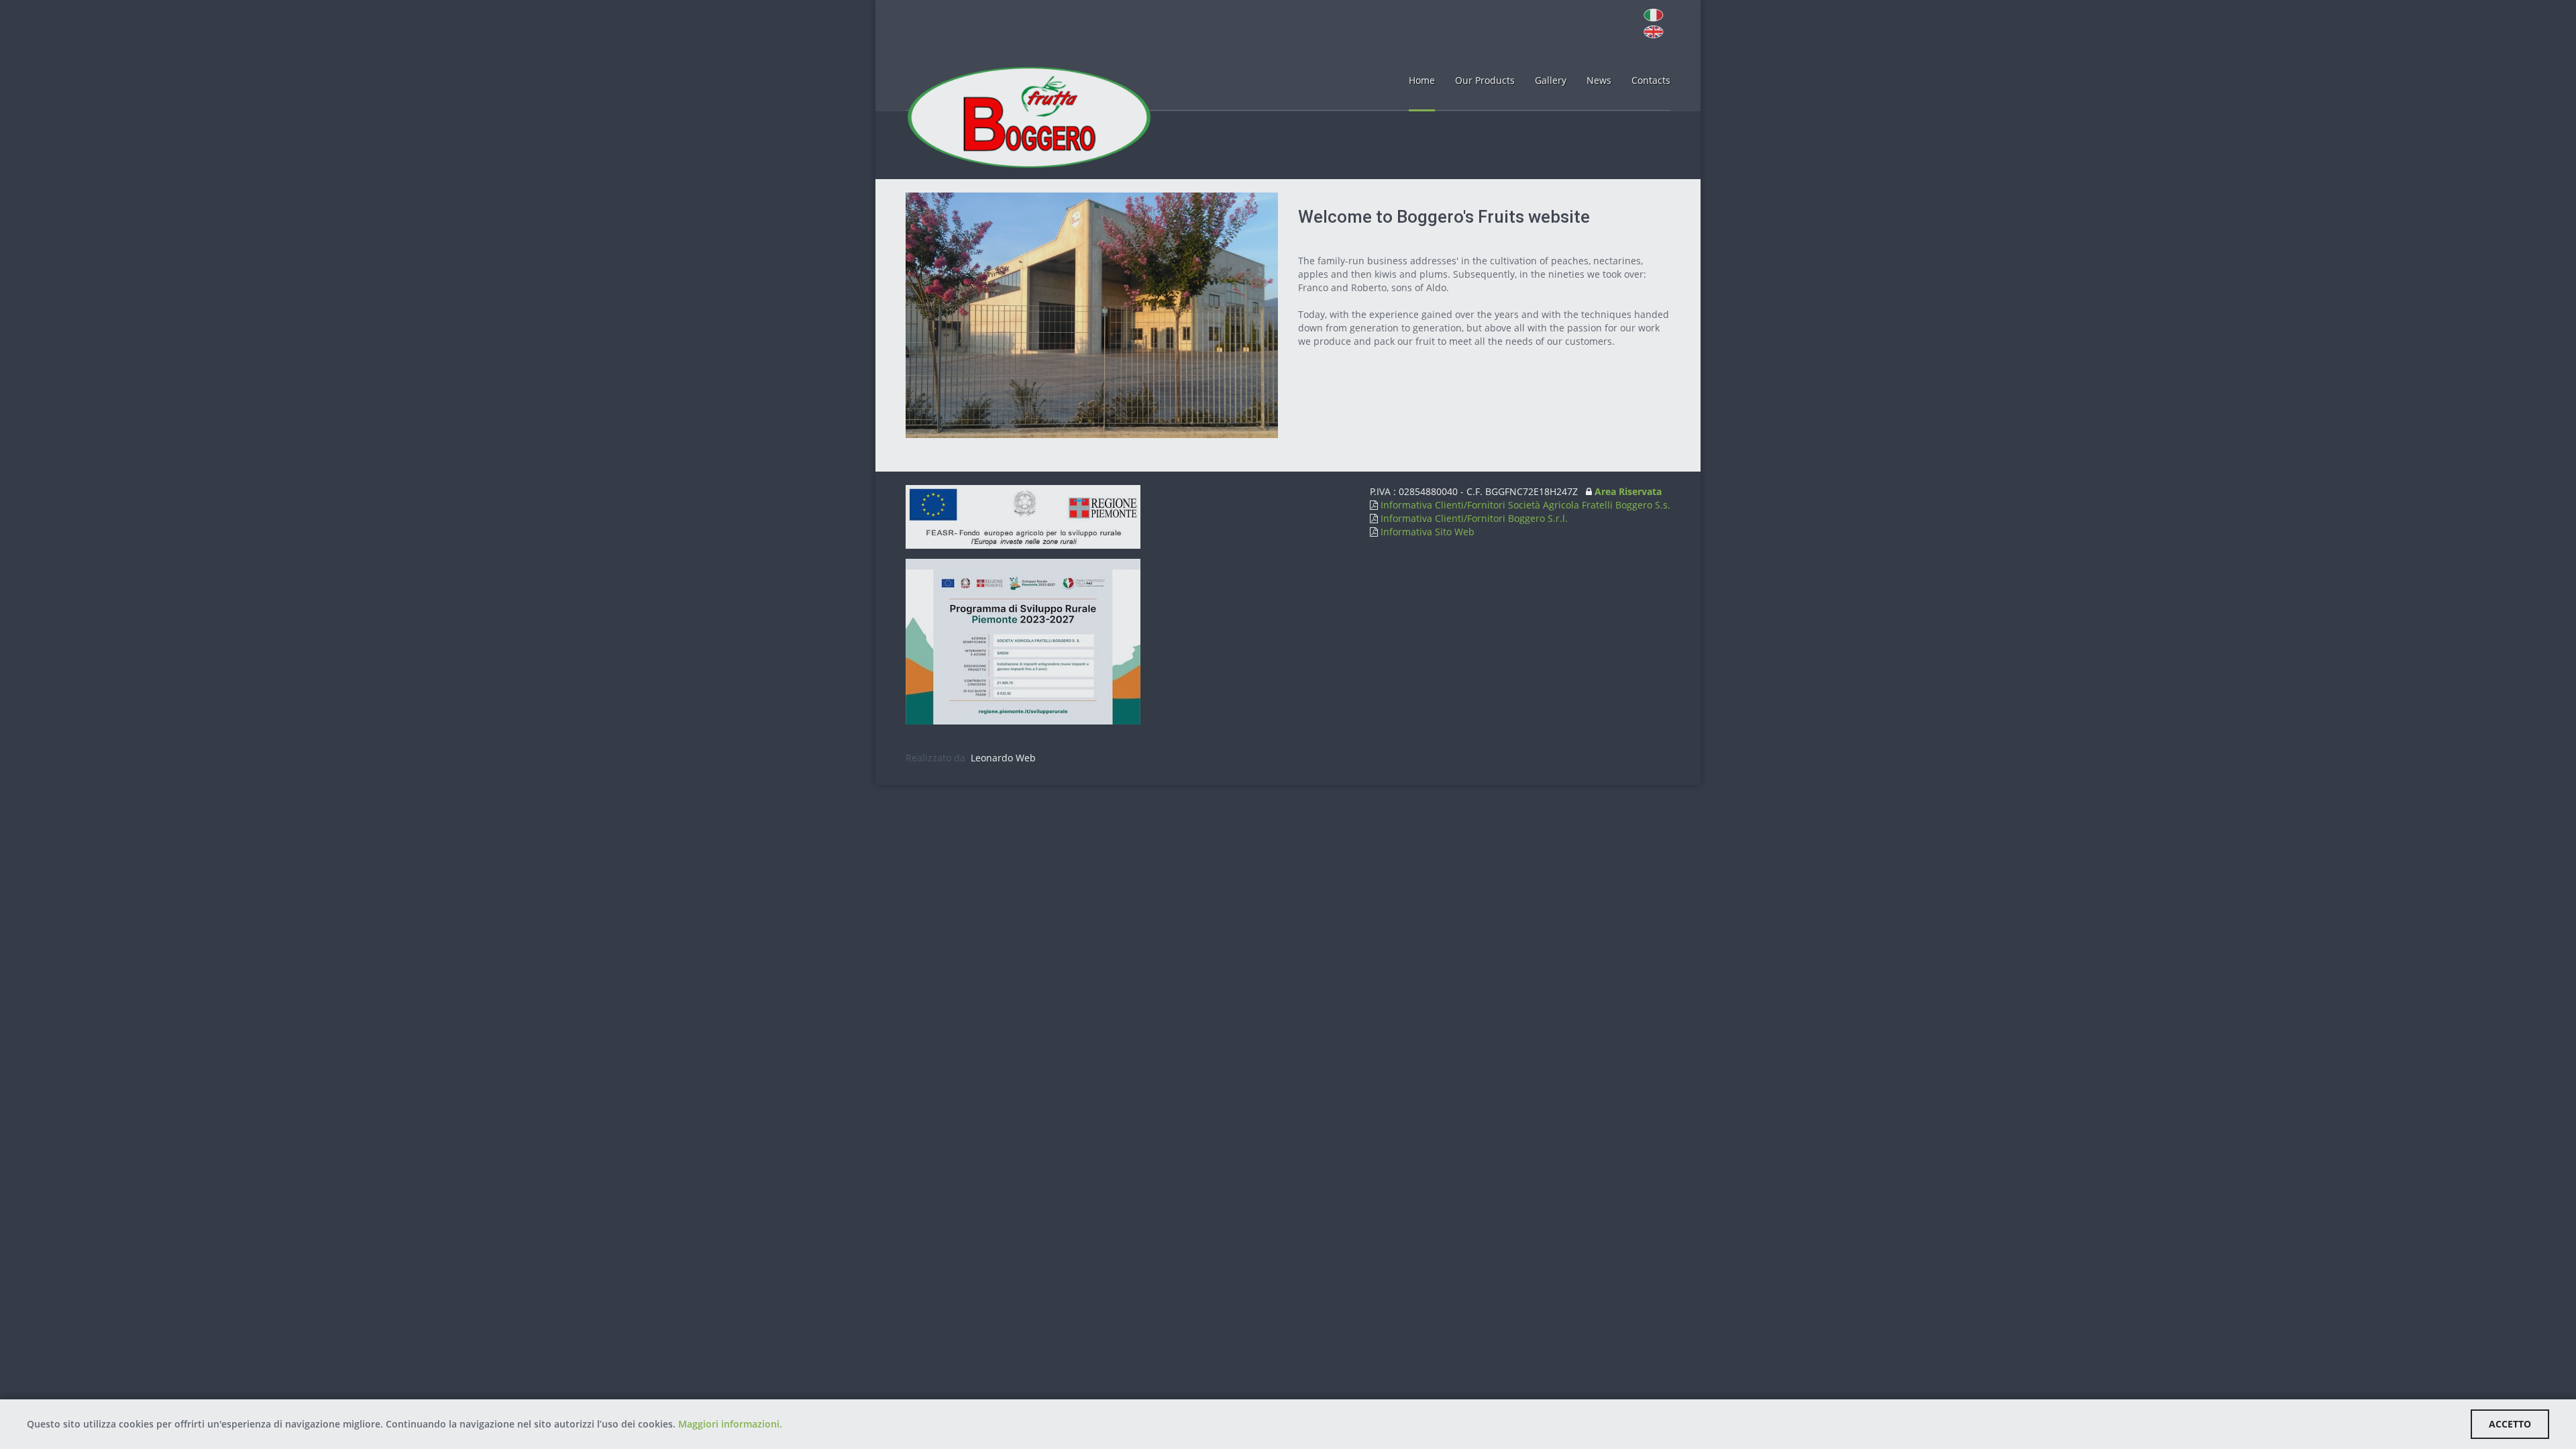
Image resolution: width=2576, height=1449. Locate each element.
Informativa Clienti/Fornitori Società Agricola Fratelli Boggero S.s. (1524, 505)
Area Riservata (1628, 491)
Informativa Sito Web (1426, 532)
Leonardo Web (1002, 758)
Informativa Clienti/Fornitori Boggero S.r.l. (1473, 518)
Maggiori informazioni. (730, 1424)
